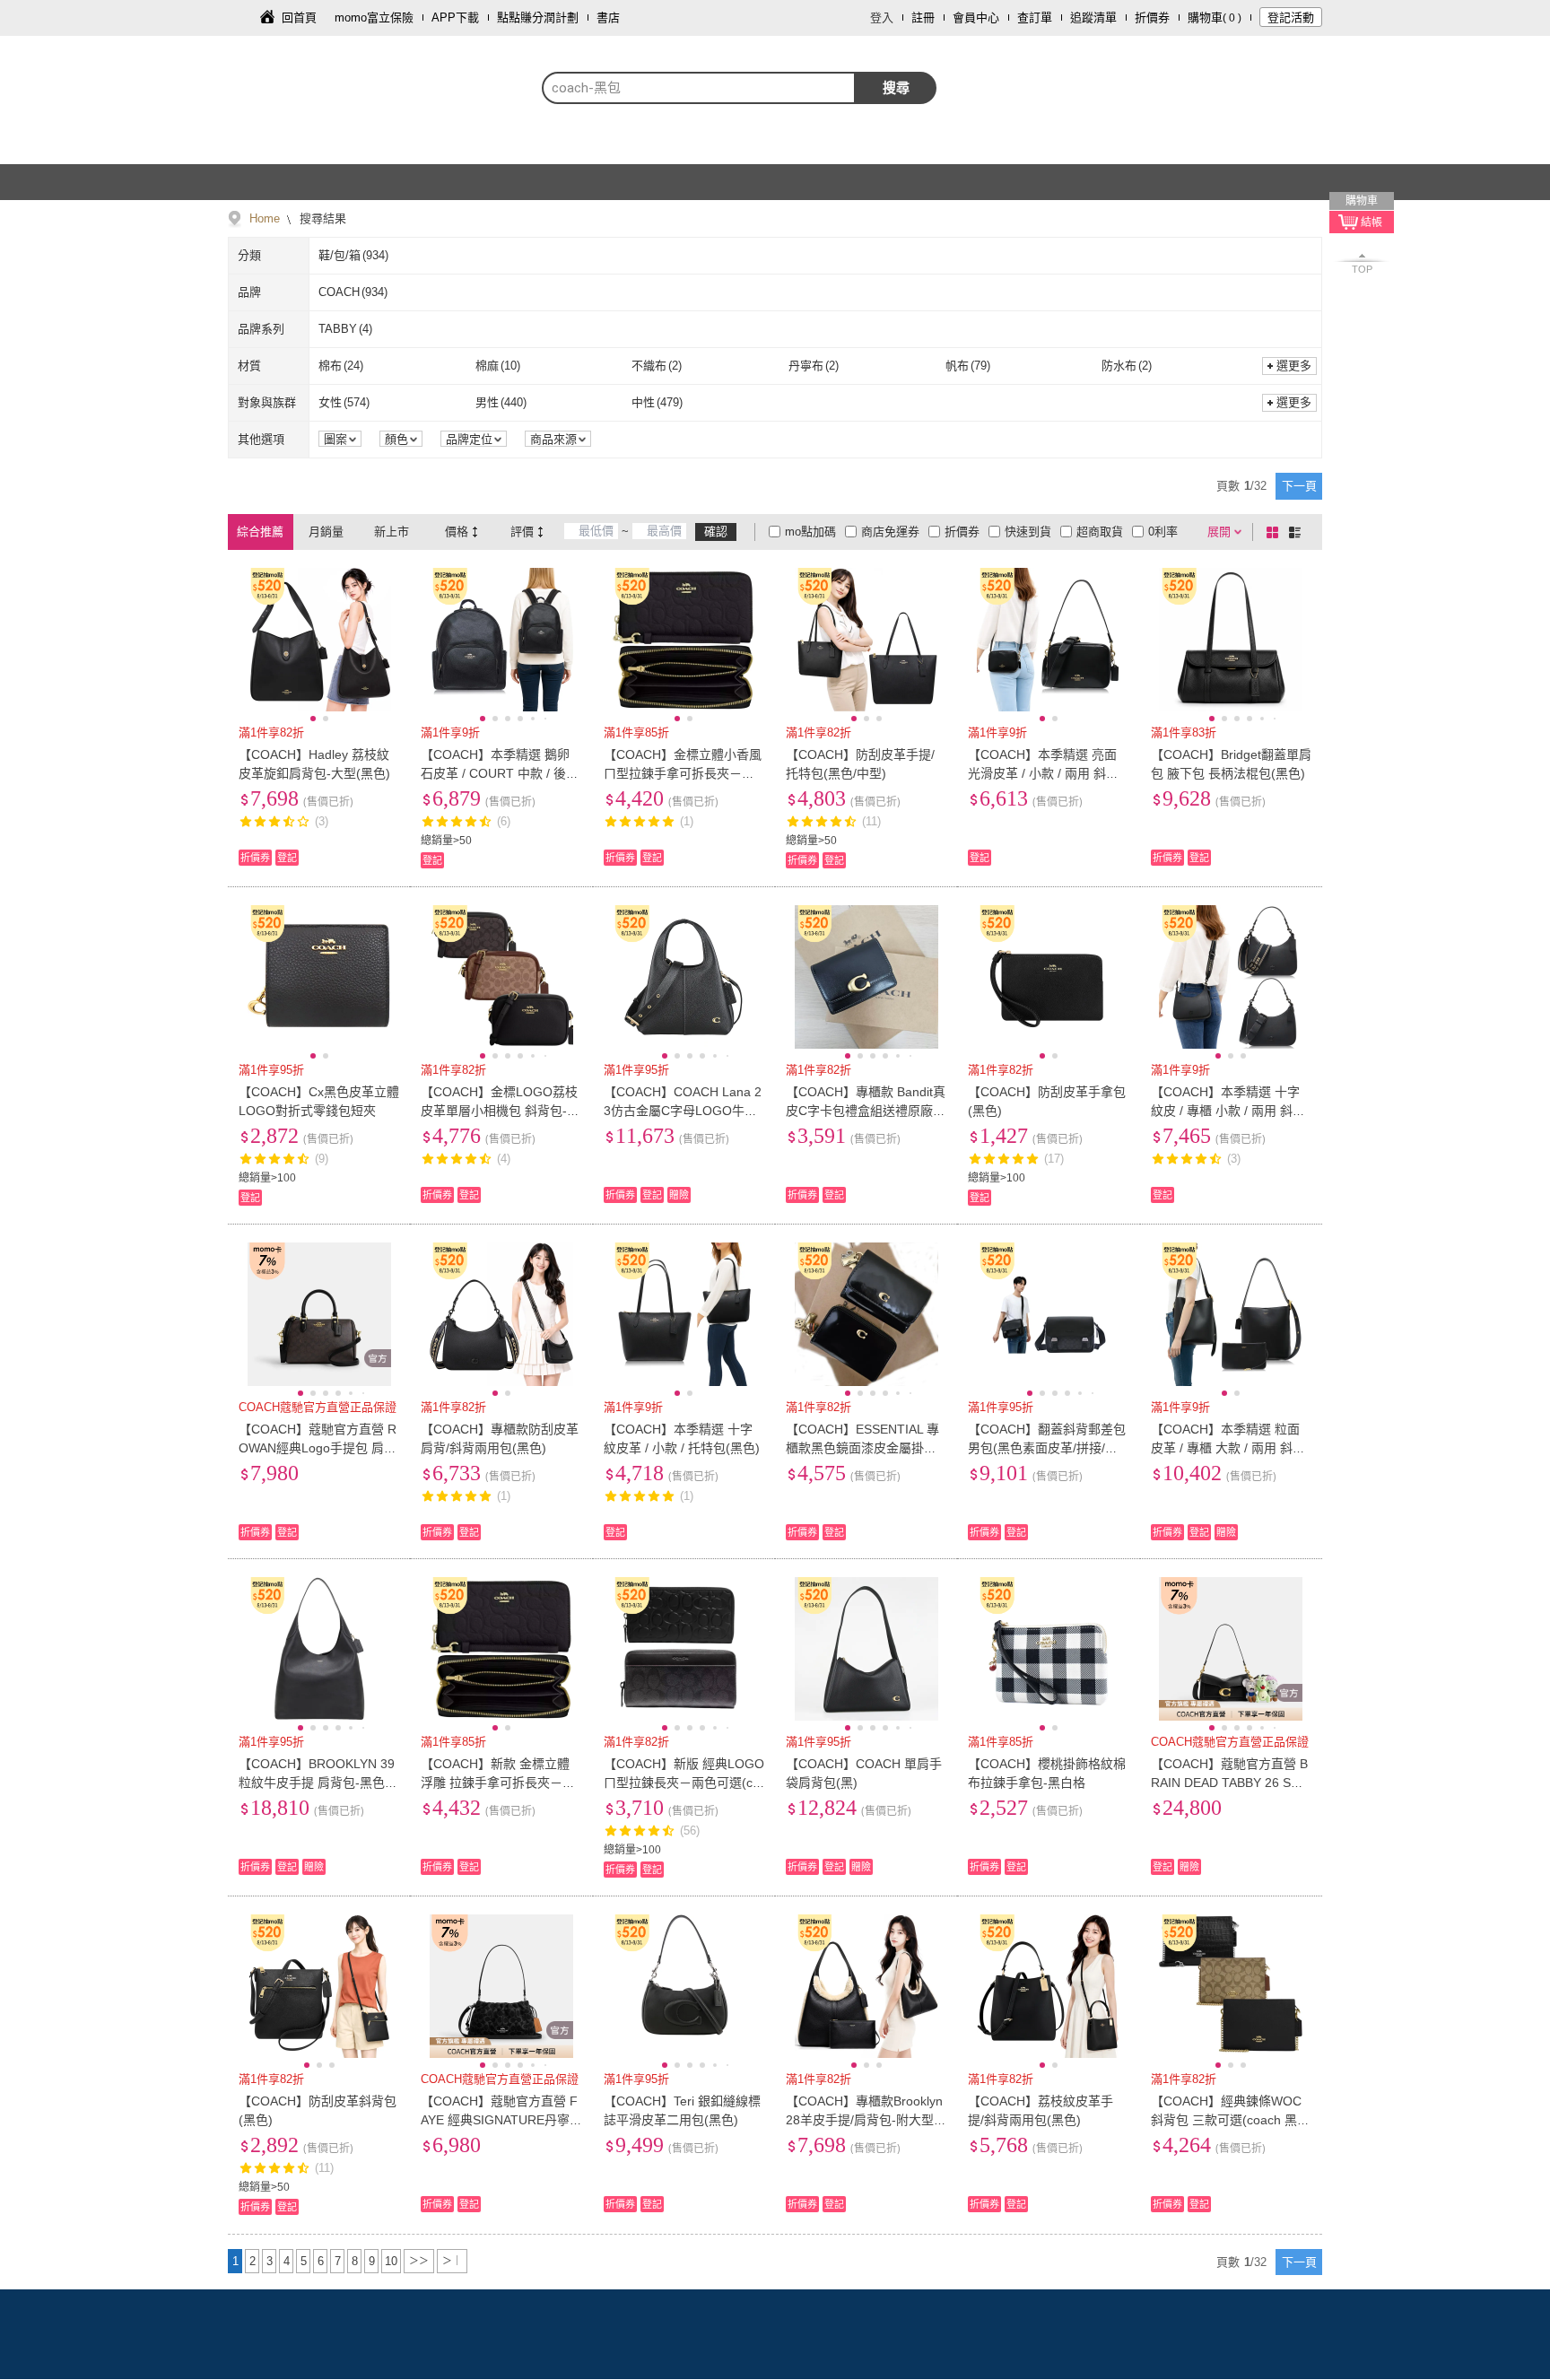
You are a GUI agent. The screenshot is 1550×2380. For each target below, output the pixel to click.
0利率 (1163, 532)
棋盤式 (1276, 532)
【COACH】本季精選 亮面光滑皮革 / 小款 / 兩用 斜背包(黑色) (1043, 773)
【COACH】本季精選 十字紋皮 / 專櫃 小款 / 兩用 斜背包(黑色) (1228, 1111)
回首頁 (299, 17)
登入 (882, 17)
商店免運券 (890, 532)
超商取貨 (1100, 532)
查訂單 (1035, 17)
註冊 (923, 17)
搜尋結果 (321, 218)
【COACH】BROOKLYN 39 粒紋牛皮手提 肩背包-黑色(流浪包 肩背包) (317, 1783)
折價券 (1152, 17)
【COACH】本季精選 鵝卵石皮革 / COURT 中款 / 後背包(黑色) (500, 773)
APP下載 (455, 17)
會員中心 (976, 17)
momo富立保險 (374, 17)
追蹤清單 (1093, 17)
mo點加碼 (810, 532)
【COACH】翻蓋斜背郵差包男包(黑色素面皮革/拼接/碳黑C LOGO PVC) (1047, 1448)
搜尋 (896, 87)
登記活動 (1291, 17)
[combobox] (699, 88)
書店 (608, 17)
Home (265, 218)
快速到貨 (1028, 532)
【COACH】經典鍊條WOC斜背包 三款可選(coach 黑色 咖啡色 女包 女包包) (1230, 2120)
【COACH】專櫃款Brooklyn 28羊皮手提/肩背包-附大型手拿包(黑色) (866, 2120)
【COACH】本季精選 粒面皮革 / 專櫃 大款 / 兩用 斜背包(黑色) (1228, 1448)
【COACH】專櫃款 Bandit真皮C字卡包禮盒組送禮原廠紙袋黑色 (866, 1111)
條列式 (1298, 532)
